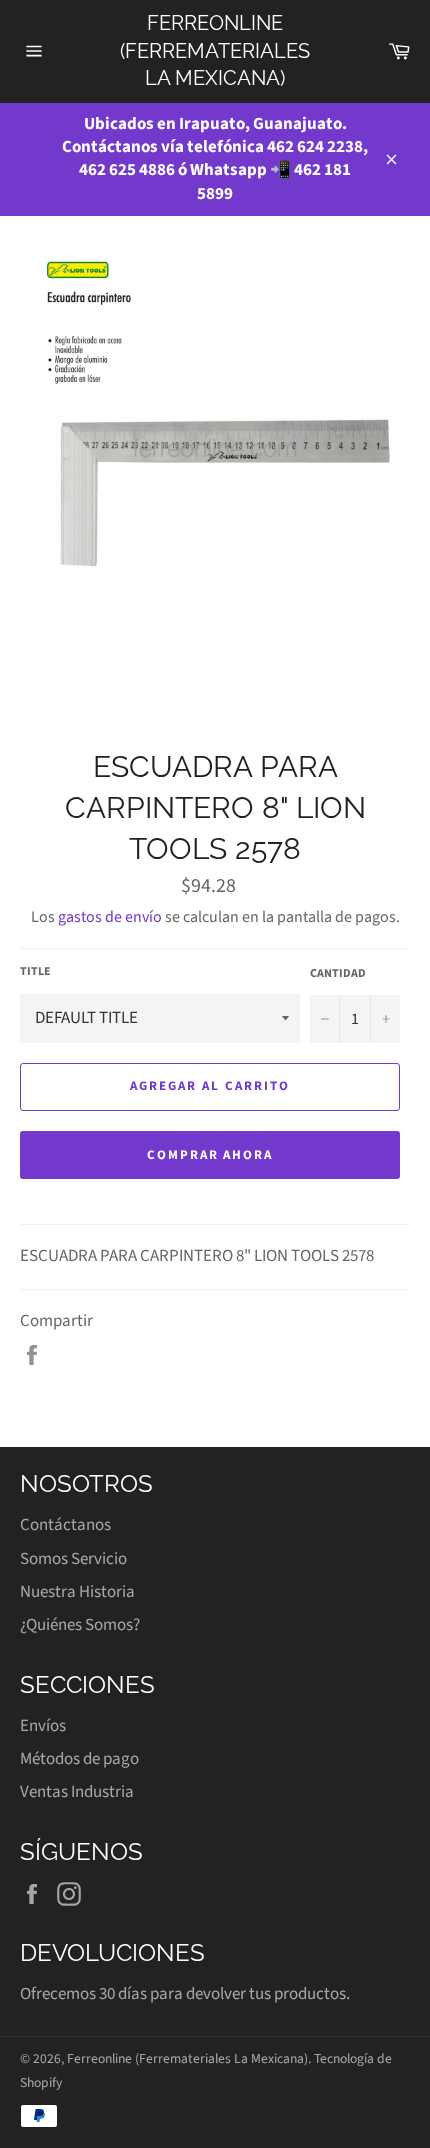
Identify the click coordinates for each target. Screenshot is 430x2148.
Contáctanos (65, 1525)
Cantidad (338, 974)
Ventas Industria (77, 1792)
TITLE (35, 972)
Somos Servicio (73, 1559)
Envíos (43, 1726)
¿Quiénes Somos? (80, 1625)
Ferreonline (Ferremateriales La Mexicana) (215, 50)
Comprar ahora (210, 1155)
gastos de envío (110, 917)
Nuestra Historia (77, 1592)
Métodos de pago (79, 1759)
